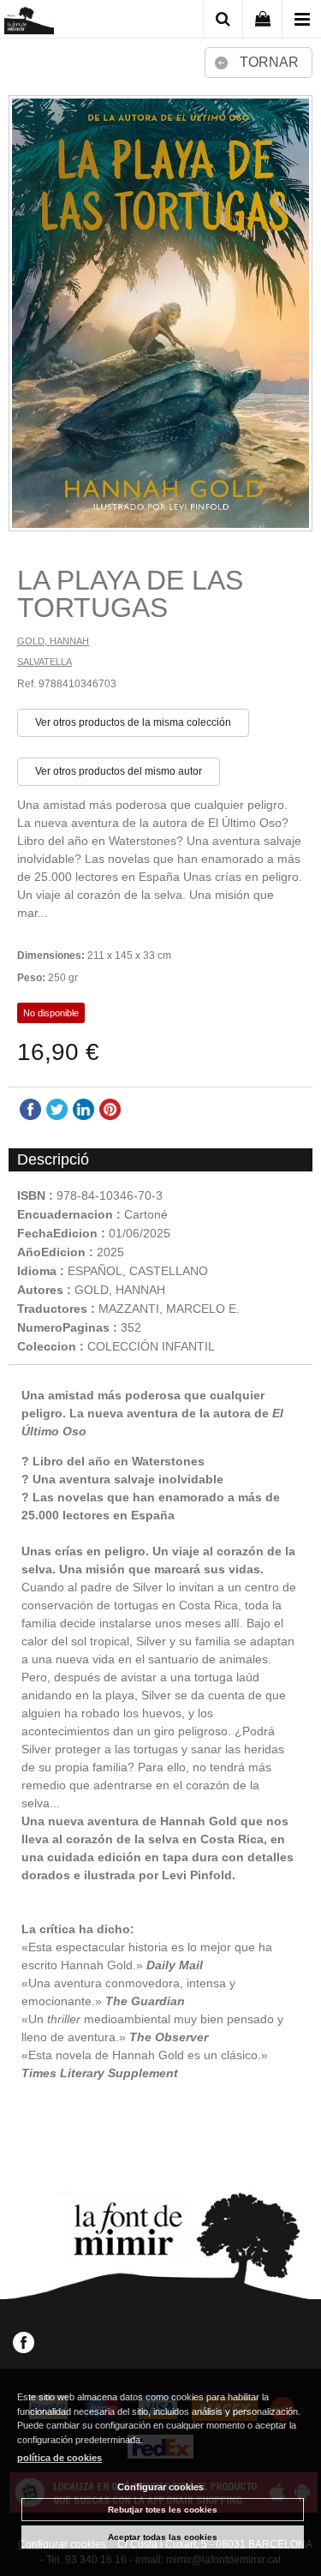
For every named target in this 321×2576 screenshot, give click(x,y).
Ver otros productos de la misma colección (133, 722)
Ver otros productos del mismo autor (119, 771)
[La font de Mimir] (29, 22)
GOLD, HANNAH (53, 641)
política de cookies (59, 2458)
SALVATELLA (45, 662)
